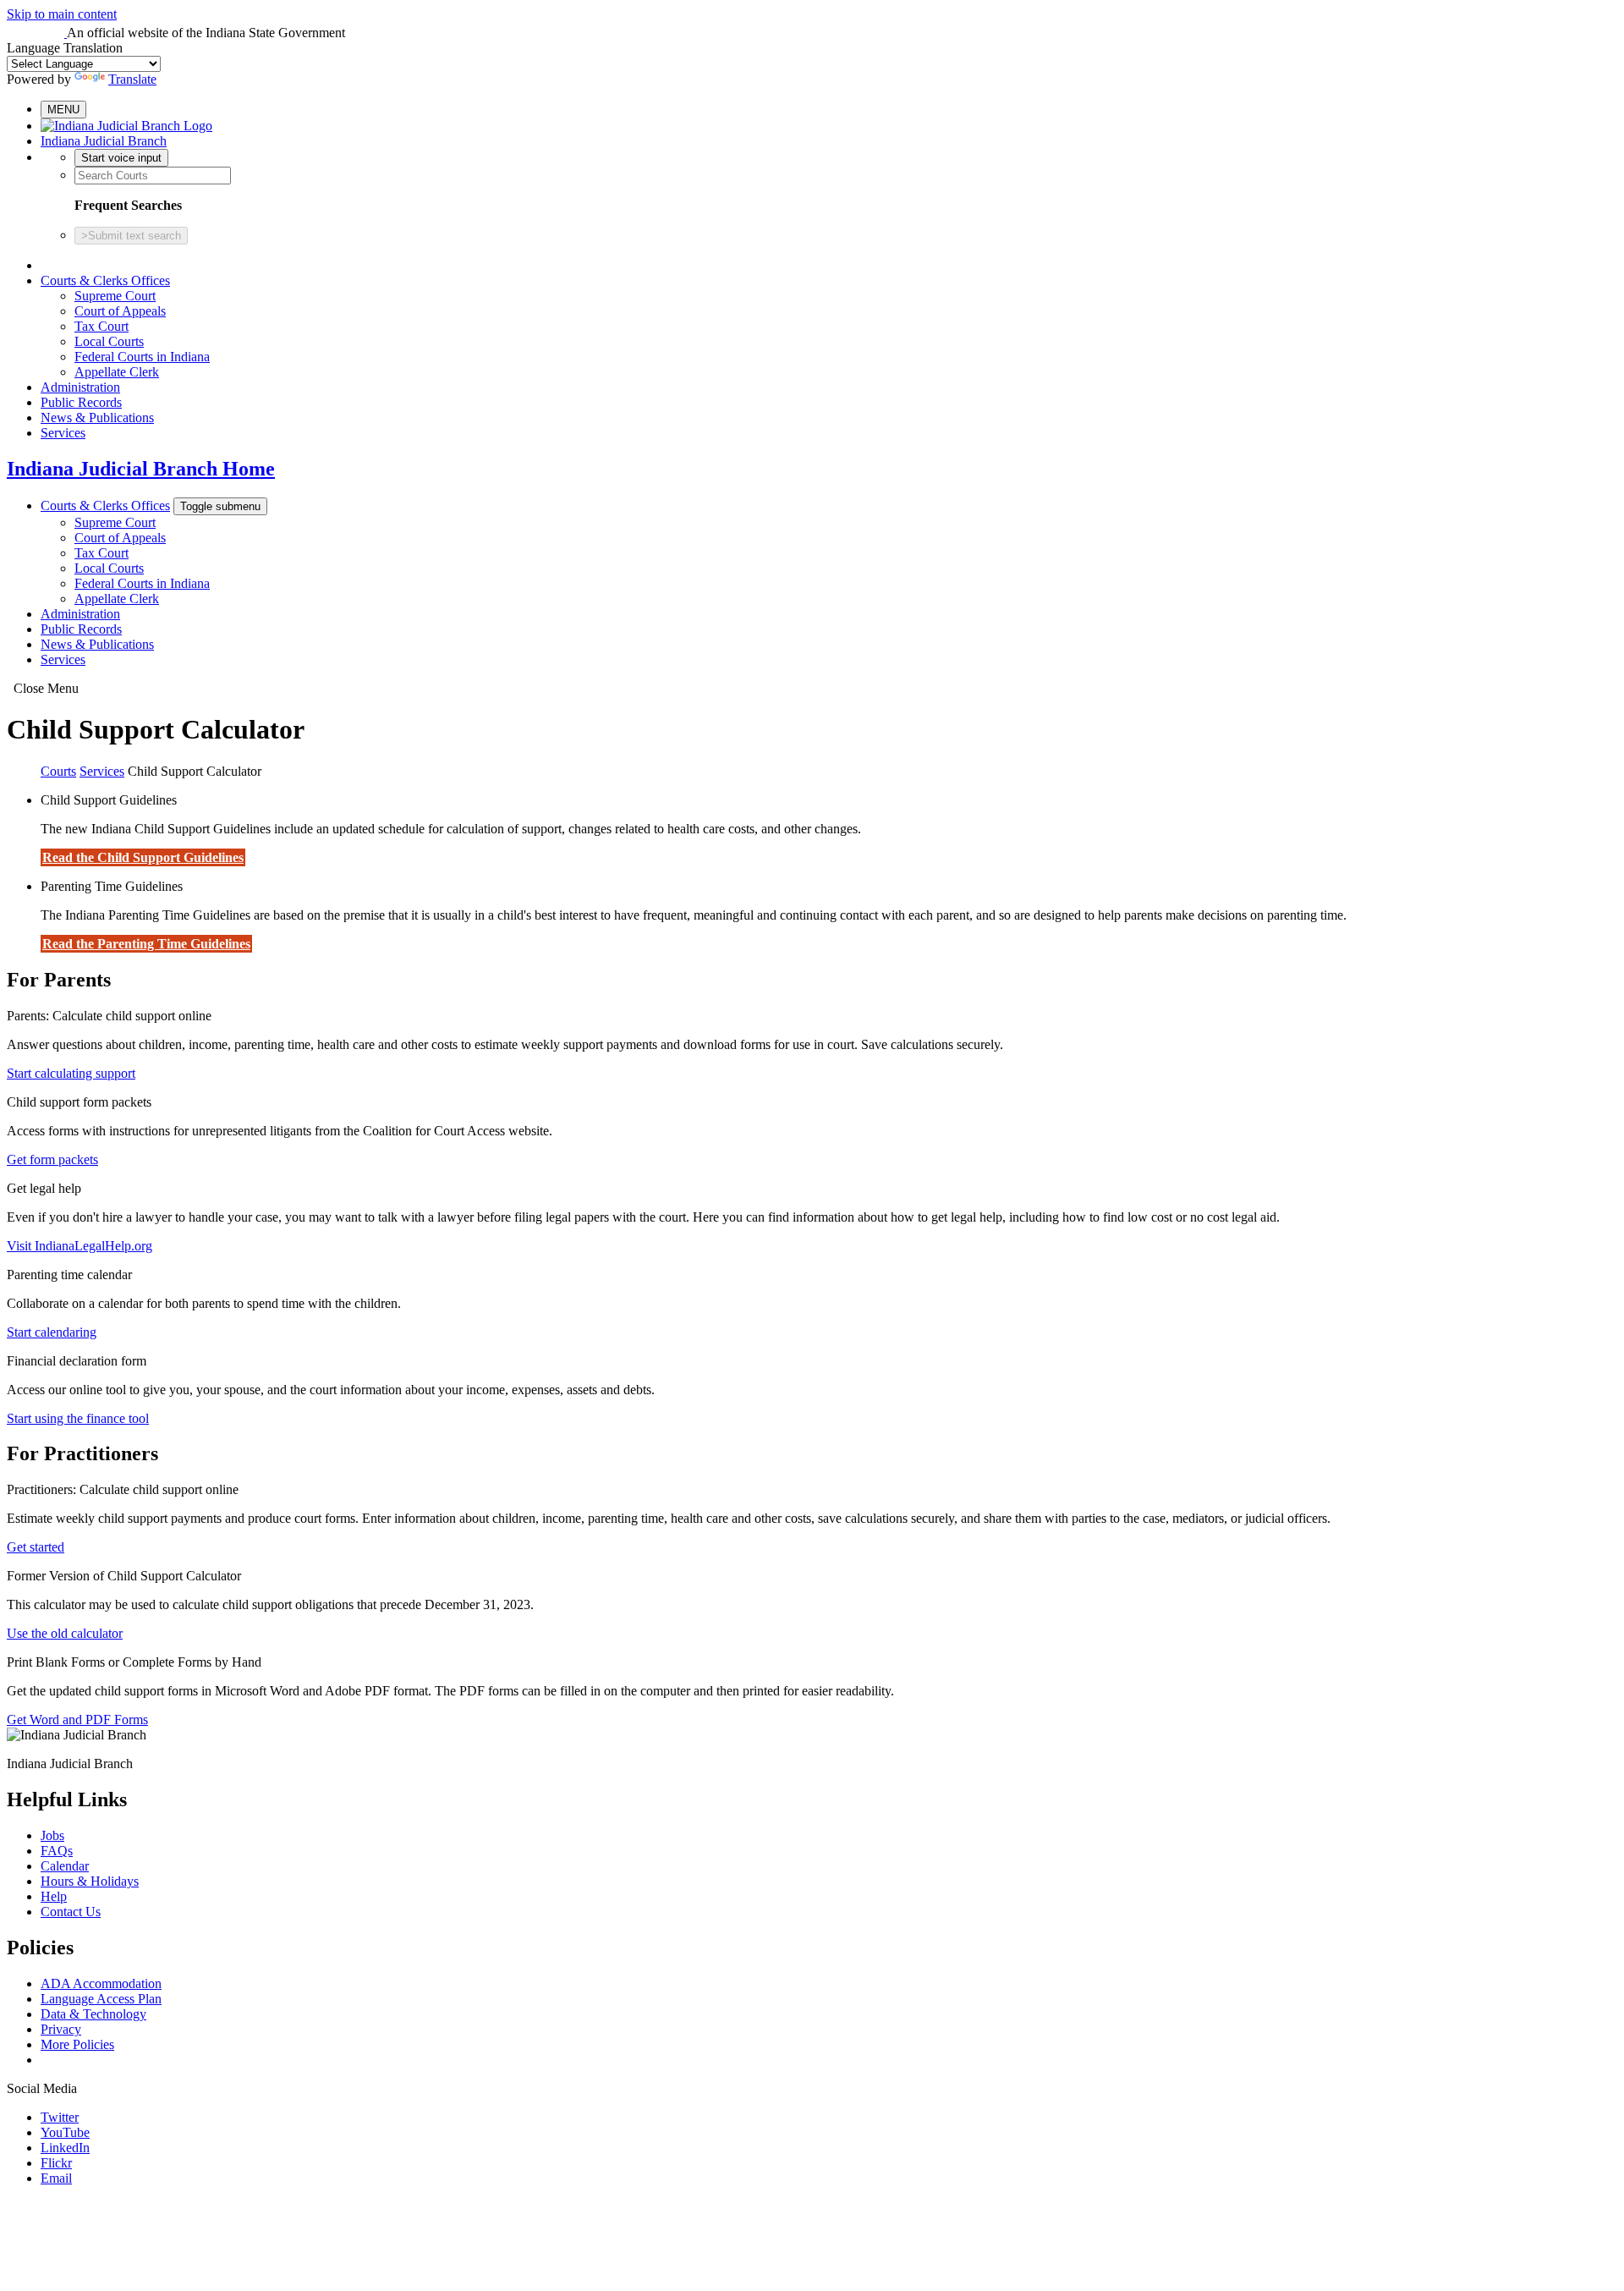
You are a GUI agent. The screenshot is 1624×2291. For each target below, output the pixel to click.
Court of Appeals (120, 311)
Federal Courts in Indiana (142, 357)
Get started (36, 1547)
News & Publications (97, 418)
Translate (132, 79)
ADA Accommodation (101, 1983)
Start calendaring (52, 1332)
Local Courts (109, 341)
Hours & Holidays (90, 1881)
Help (54, 1896)
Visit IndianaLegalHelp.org (80, 1246)
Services (63, 433)
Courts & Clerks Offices (105, 280)
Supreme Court (115, 296)
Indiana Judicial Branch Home (141, 469)
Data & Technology (93, 2014)
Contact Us (71, 1912)
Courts (58, 771)
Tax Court (101, 326)
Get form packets (52, 1159)
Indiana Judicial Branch (104, 141)
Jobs (52, 1835)
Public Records (81, 402)
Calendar (65, 1866)
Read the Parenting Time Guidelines (146, 944)
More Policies (77, 2044)
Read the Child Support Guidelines (143, 857)
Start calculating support (71, 1073)
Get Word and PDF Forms (77, 1720)
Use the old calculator (65, 1633)
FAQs (57, 1851)
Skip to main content (62, 14)
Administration (80, 387)
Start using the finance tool (78, 1418)
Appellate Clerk (117, 372)
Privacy (61, 2029)
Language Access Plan (101, 1999)
